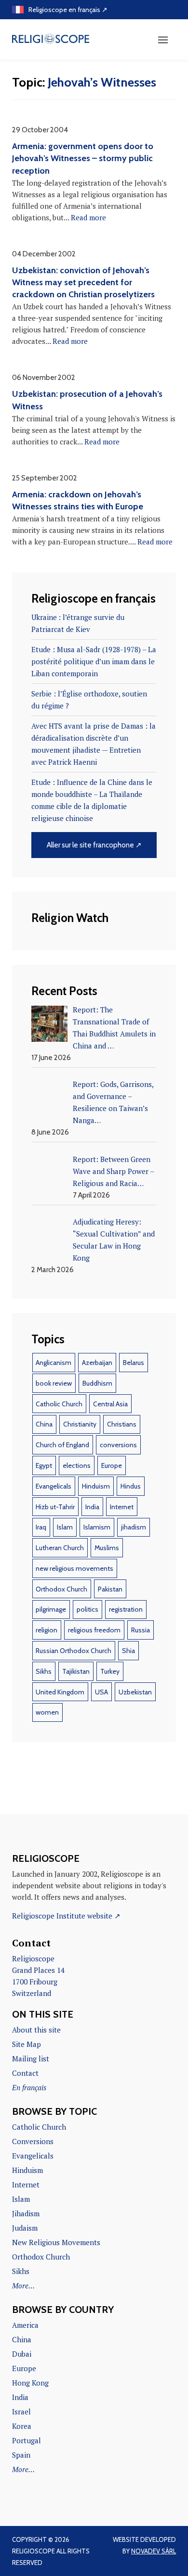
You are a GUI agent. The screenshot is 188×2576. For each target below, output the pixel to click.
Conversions (33, 2141)
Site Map (27, 2044)
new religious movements (74, 1568)
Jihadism (26, 2213)
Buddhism (97, 1383)
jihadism (134, 1527)
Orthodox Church (61, 1589)
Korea (22, 2426)
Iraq (41, 1527)
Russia (141, 1630)
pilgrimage (51, 1609)
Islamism (97, 1527)
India (92, 1507)
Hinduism (96, 1486)
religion (47, 1630)
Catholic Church (59, 1404)
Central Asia (110, 1404)
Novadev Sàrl (154, 2551)
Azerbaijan (97, 1363)
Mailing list (31, 2058)
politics (87, 1609)
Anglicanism (54, 1363)
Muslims (107, 1548)
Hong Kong (30, 2383)
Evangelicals (54, 1486)
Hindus (131, 1486)
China (44, 1424)
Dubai (22, 2354)
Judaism (25, 2228)
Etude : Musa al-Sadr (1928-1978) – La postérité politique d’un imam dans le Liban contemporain (94, 661)
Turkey (110, 1671)
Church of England (62, 1445)
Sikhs (44, 1671)
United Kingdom (60, 1692)
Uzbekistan (135, 1692)
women (47, 1712)
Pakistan (110, 1589)
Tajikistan (76, 1671)
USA (101, 1692)
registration (126, 1609)
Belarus (134, 1363)
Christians (122, 1424)
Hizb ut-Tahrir (55, 1507)
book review (54, 1383)
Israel (21, 2412)
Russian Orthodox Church (74, 1651)
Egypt (44, 1465)
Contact (25, 2073)
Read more (88, 217)
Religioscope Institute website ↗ (66, 1916)
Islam (65, 1527)
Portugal (27, 2440)
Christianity (80, 1424)
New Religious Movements (56, 2242)
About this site (36, 2030)
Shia (128, 1651)
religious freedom (94, 1630)
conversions (118, 1445)
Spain (21, 2455)
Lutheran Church (60, 1548)
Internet (122, 1507)
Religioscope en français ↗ (68, 10)
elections (77, 1465)
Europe (112, 1465)
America (25, 2325)
